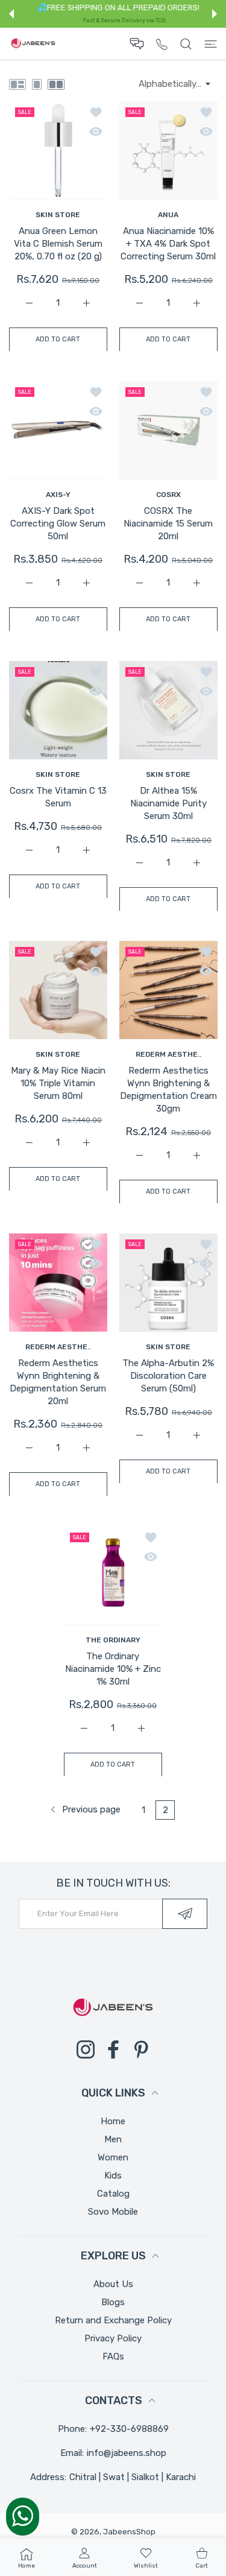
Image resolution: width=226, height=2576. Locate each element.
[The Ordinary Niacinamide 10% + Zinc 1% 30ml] (113, 1576)
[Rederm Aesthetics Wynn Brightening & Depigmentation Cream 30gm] (168, 990)
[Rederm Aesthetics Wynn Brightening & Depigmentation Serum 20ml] (58, 1283)
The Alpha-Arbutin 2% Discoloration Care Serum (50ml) (168, 1376)
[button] (11, 14)
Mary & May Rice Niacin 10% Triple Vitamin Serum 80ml (58, 1083)
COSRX (168, 495)
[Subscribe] (185, 1914)
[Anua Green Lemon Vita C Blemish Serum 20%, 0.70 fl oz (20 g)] (58, 150)
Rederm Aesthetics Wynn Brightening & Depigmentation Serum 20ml (58, 1382)
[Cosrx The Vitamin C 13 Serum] (58, 710)
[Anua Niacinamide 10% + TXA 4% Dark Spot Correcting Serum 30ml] (168, 150)
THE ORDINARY (113, 1639)
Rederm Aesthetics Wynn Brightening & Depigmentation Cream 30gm (168, 1090)
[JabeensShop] (33, 44)
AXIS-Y (58, 495)
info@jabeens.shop (127, 2453)
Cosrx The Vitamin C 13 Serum (58, 797)
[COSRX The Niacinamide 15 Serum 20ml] (168, 430)
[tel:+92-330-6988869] (162, 44)
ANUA (168, 215)
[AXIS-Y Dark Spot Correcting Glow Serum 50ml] (58, 430)
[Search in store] (186, 44)
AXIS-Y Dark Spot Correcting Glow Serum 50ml (58, 524)
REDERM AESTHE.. (168, 1054)
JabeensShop (129, 2532)
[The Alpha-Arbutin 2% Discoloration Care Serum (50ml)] (168, 1283)
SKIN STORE (58, 215)
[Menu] (211, 44)
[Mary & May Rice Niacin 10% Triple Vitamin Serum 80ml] (58, 990)
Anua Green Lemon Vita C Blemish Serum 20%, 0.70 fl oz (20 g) (58, 244)
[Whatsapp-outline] (23, 2516)
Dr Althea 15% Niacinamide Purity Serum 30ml (168, 803)
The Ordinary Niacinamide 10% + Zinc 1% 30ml (113, 1668)
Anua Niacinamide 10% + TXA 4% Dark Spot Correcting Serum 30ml (168, 244)
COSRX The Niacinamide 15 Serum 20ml (168, 524)
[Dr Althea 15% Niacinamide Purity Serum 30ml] (168, 710)
